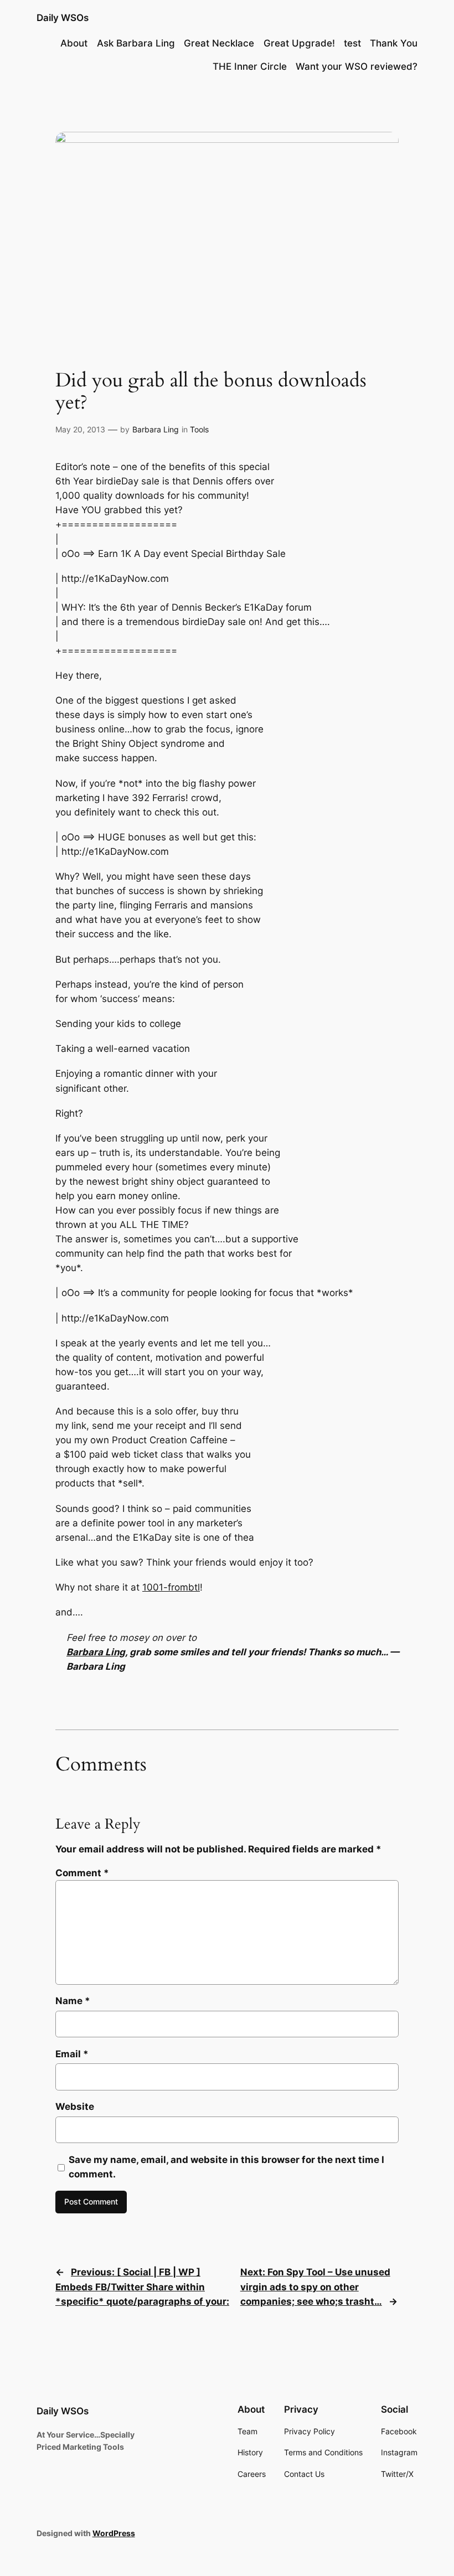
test (352, 43)
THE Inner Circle (250, 66)
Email (72, 2054)
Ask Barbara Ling (136, 43)
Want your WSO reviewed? (357, 66)
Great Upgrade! (299, 43)
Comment (82, 1873)
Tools (199, 429)
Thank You (394, 43)
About (74, 43)
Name (73, 2001)
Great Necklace (219, 43)
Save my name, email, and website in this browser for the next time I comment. (226, 2167)
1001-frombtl (171, 1587)
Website (75, 2107)
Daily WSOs (63, 18)
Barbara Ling (156, 429)
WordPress (114, 2533)
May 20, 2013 (80, 429)
